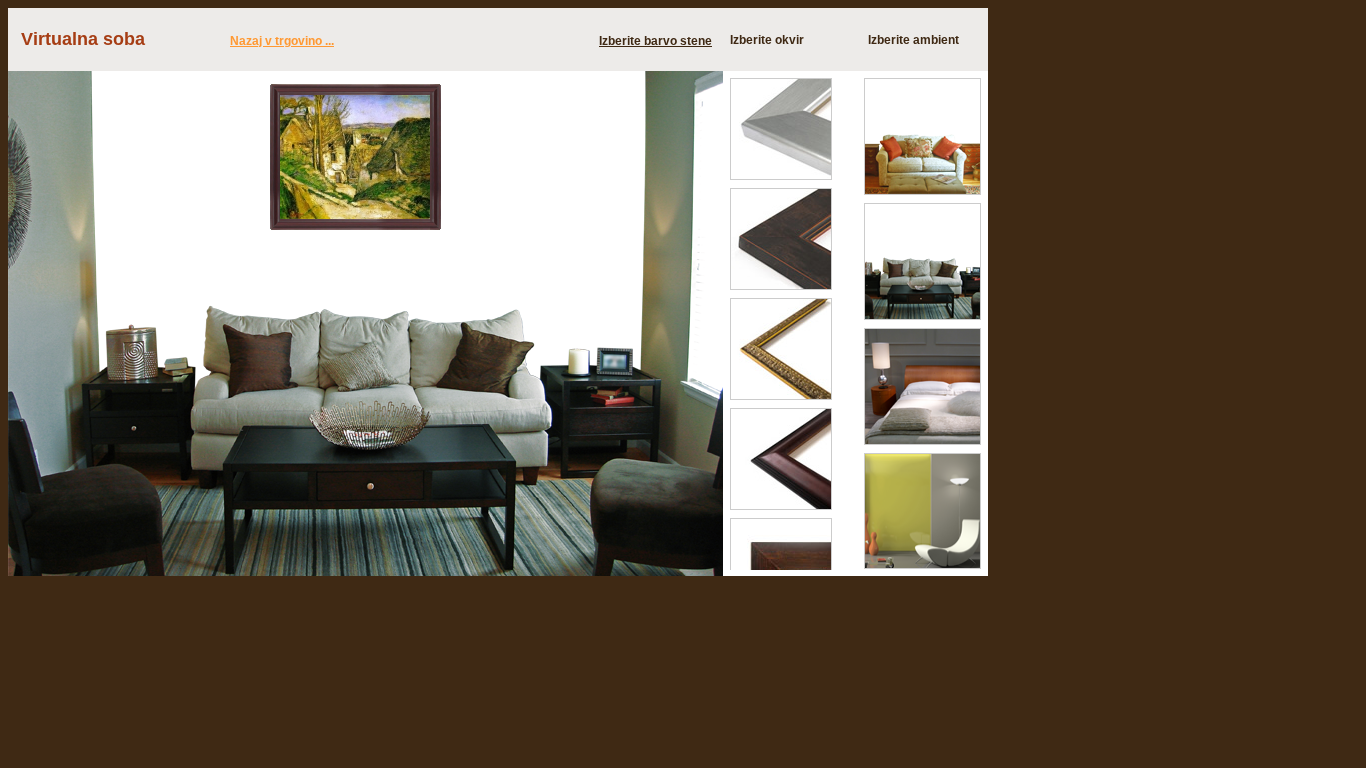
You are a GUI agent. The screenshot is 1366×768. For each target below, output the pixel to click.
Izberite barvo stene (655, 41)
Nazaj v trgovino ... (282, 41)
